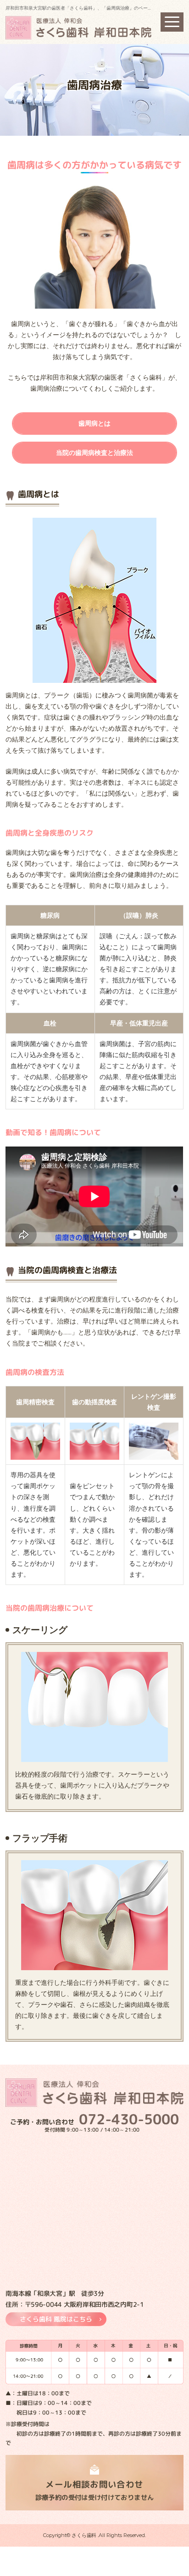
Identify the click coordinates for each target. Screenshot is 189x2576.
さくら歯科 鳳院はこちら (56, 2319)
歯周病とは (94, 423)
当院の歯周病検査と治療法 (94, 453)
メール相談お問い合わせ (95, 2490)
